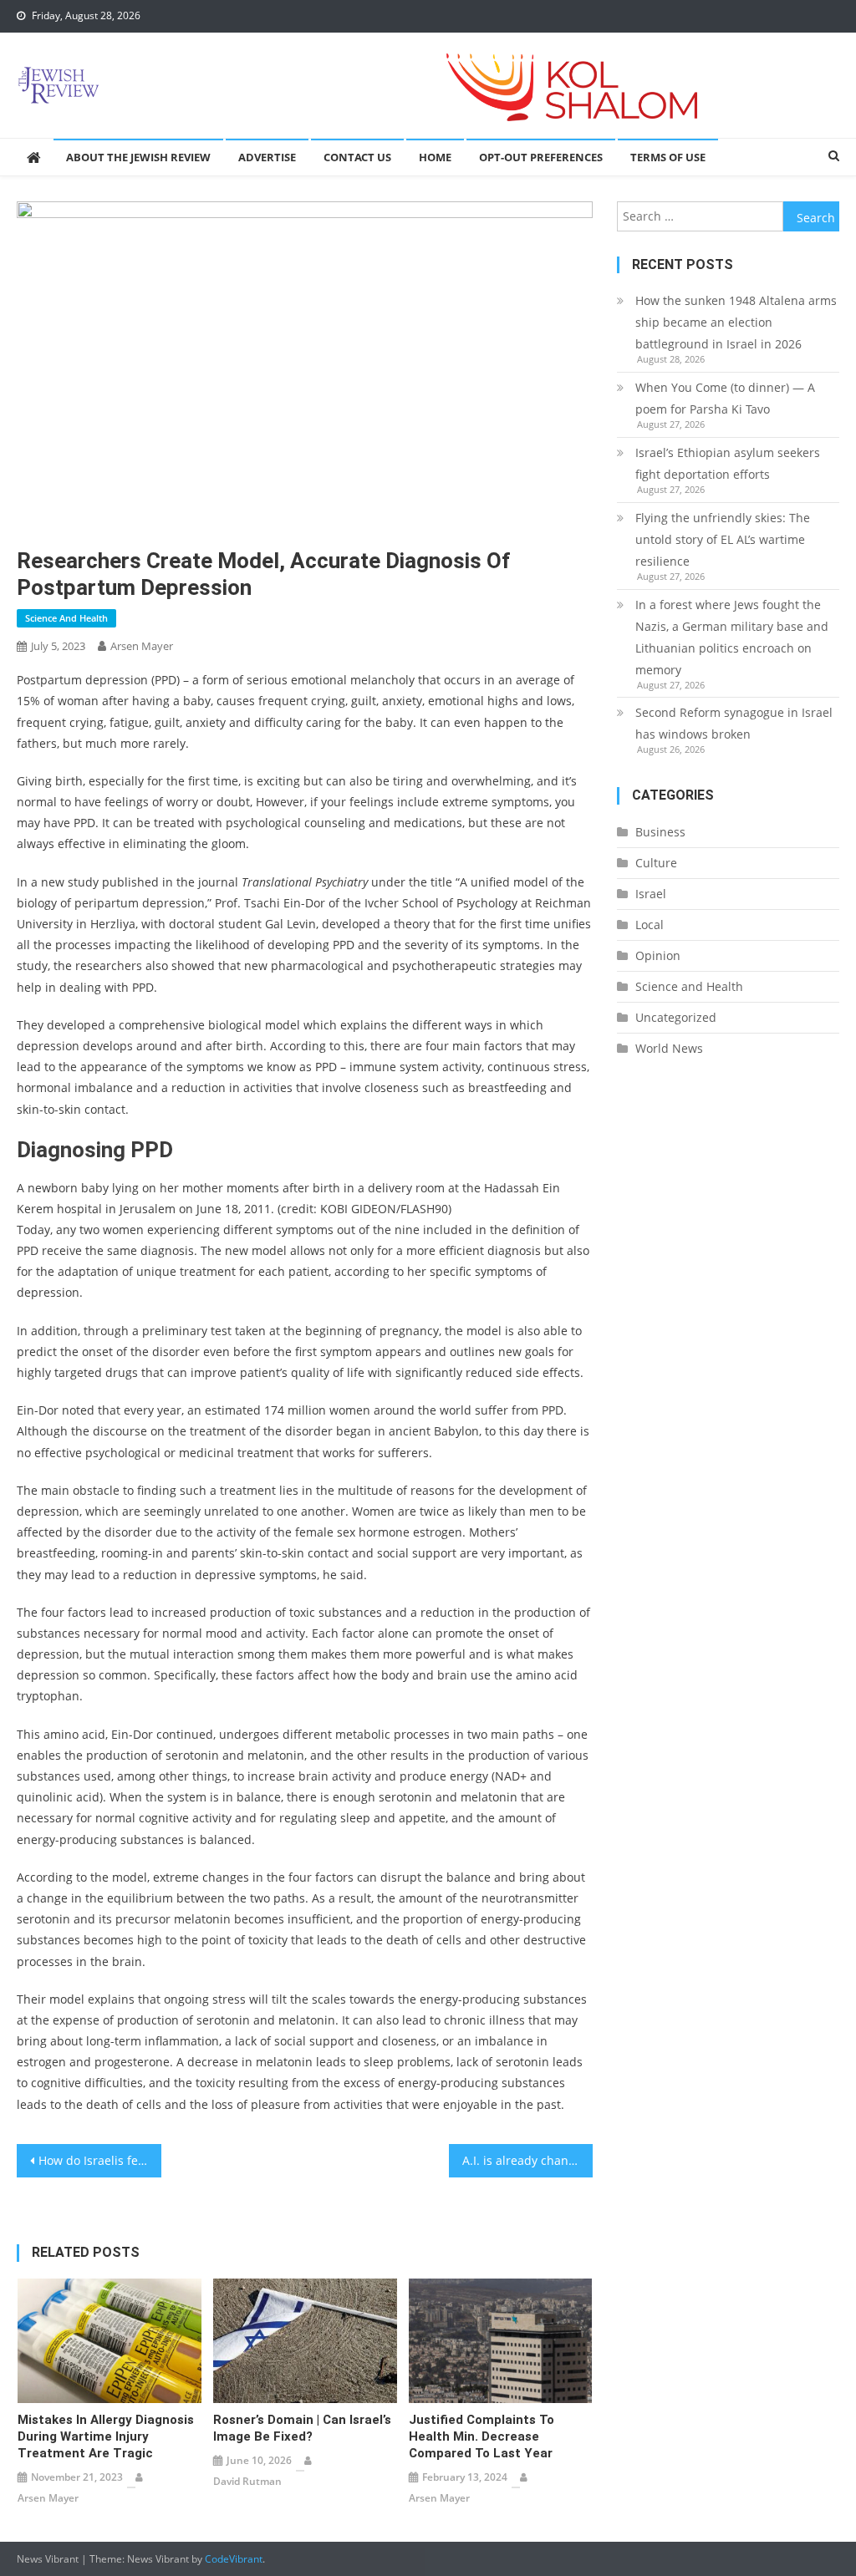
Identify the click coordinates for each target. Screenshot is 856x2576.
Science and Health (66, 618)
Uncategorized (676, 1017)
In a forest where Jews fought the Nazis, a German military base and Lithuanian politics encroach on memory (732, 637)
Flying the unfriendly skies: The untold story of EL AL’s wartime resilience (723, 539)
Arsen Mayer (142, 646)
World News (669, 1048)
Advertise (267, 157)
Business (660, 832)
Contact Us (357, 157)
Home (435, 157)
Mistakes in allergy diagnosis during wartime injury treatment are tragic (106, 2436)
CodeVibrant (234, 2559)
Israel (651, 894)
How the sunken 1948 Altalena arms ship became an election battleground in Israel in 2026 (736, 322)
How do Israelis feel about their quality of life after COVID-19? (99, 2160)
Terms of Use (668, 157)
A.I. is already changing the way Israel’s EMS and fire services (527, 2160)
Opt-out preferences (541, 157)
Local (650, 925)
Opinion (658, 955)
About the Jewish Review (138, 157)
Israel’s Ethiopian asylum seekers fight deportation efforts (728, 463)
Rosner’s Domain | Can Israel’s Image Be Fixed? (302, 2428)
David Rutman (247, 2481)
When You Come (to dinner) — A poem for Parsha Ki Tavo (725, 398)
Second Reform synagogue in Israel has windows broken (734, 723)
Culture (656, 863)
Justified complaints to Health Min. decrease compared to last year (481, 2436)
